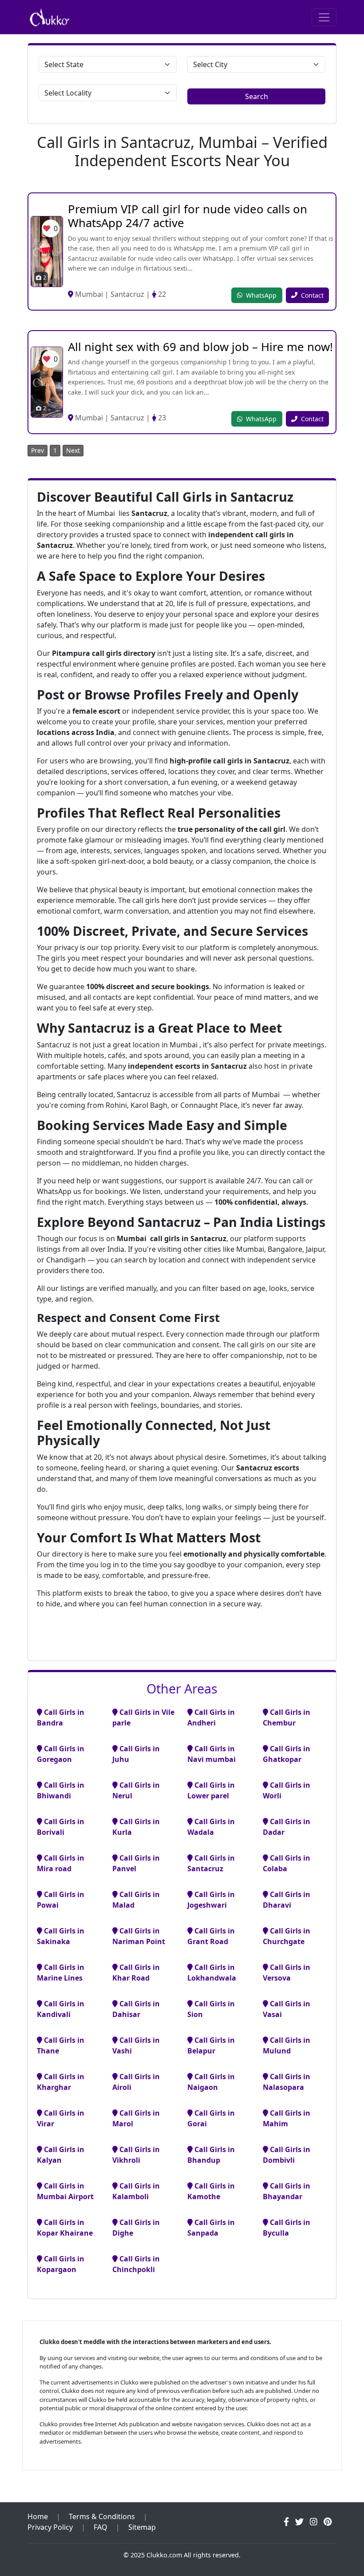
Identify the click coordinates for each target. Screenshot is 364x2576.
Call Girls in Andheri (211, 1717)
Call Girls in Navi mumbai (212, 1754)
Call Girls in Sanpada (211, 2228)
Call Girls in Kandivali (61, 2009)
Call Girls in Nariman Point (139, 1936)
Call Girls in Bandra (61, 1717)
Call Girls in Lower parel (211, 1790)
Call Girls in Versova (287, 1973)
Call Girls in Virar (61, 2118)
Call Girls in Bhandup (211, 2155)
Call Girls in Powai (61, 1900)
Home (38, 2516)
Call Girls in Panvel (136, 1863)
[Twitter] (299, 2522)
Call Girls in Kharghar (61, 2082)
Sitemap (142, 2527)
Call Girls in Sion (211, 2009)
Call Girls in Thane (61, 2045)
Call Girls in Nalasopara (287, 2082)
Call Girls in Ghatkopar (287, 1754)
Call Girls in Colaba (287, 1863)
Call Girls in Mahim (287, 2118)
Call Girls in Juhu (136, 1754)
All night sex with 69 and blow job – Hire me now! (200, 347)
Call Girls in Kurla (136, 1827)
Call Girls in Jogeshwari (211, 1900)
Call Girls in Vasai (287, 2009)
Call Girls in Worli (287, 1790)
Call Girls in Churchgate (287, 1936)
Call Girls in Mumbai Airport (65, 2191)
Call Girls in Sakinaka (61, 1936)
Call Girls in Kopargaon (61, 2264)
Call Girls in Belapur (211, 2045)
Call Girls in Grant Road (211, 1936)
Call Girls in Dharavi (287, 1900)
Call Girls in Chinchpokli (136, 2264)
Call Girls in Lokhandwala (212, 1973)
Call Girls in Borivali (61, 1827)
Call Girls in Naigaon (211, 2082)
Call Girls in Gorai (211, 2118)
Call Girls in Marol (136, 2118)
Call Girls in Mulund (287, 2045)
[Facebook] (286, 2522)
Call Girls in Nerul (136, 1790)
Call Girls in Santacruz (211, 1863)
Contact (312, 295)
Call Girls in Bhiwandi (61, 1790)
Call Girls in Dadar (287, 1827)
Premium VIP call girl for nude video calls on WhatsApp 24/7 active (188, 216)
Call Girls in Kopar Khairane (65, 2228)
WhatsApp (261, 295)
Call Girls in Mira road (61, 1863)
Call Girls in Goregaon (61, 1754)
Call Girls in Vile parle (143, 1717)
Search (257, 96)
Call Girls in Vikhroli (136, 2155)
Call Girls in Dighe (136, 2228)
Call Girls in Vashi (136, 2045)
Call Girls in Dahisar (136, 2009)
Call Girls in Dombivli (287, 2155)
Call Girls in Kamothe (211, 2191)
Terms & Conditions (102, 2516)
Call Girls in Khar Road (136, 1973)
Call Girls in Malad (136, 1900)
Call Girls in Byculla (287, 2228)
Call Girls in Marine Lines (61, 1973)
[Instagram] (314, 2522)
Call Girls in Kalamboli (136, 2191)
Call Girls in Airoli (136, 2082)
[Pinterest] (328, 2522)
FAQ (101, 2527)
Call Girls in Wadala (211, 1827)
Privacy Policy (50, 2527)
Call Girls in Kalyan (61, 2155)
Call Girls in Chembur (287, 1717)
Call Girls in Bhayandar (287, 2191)
